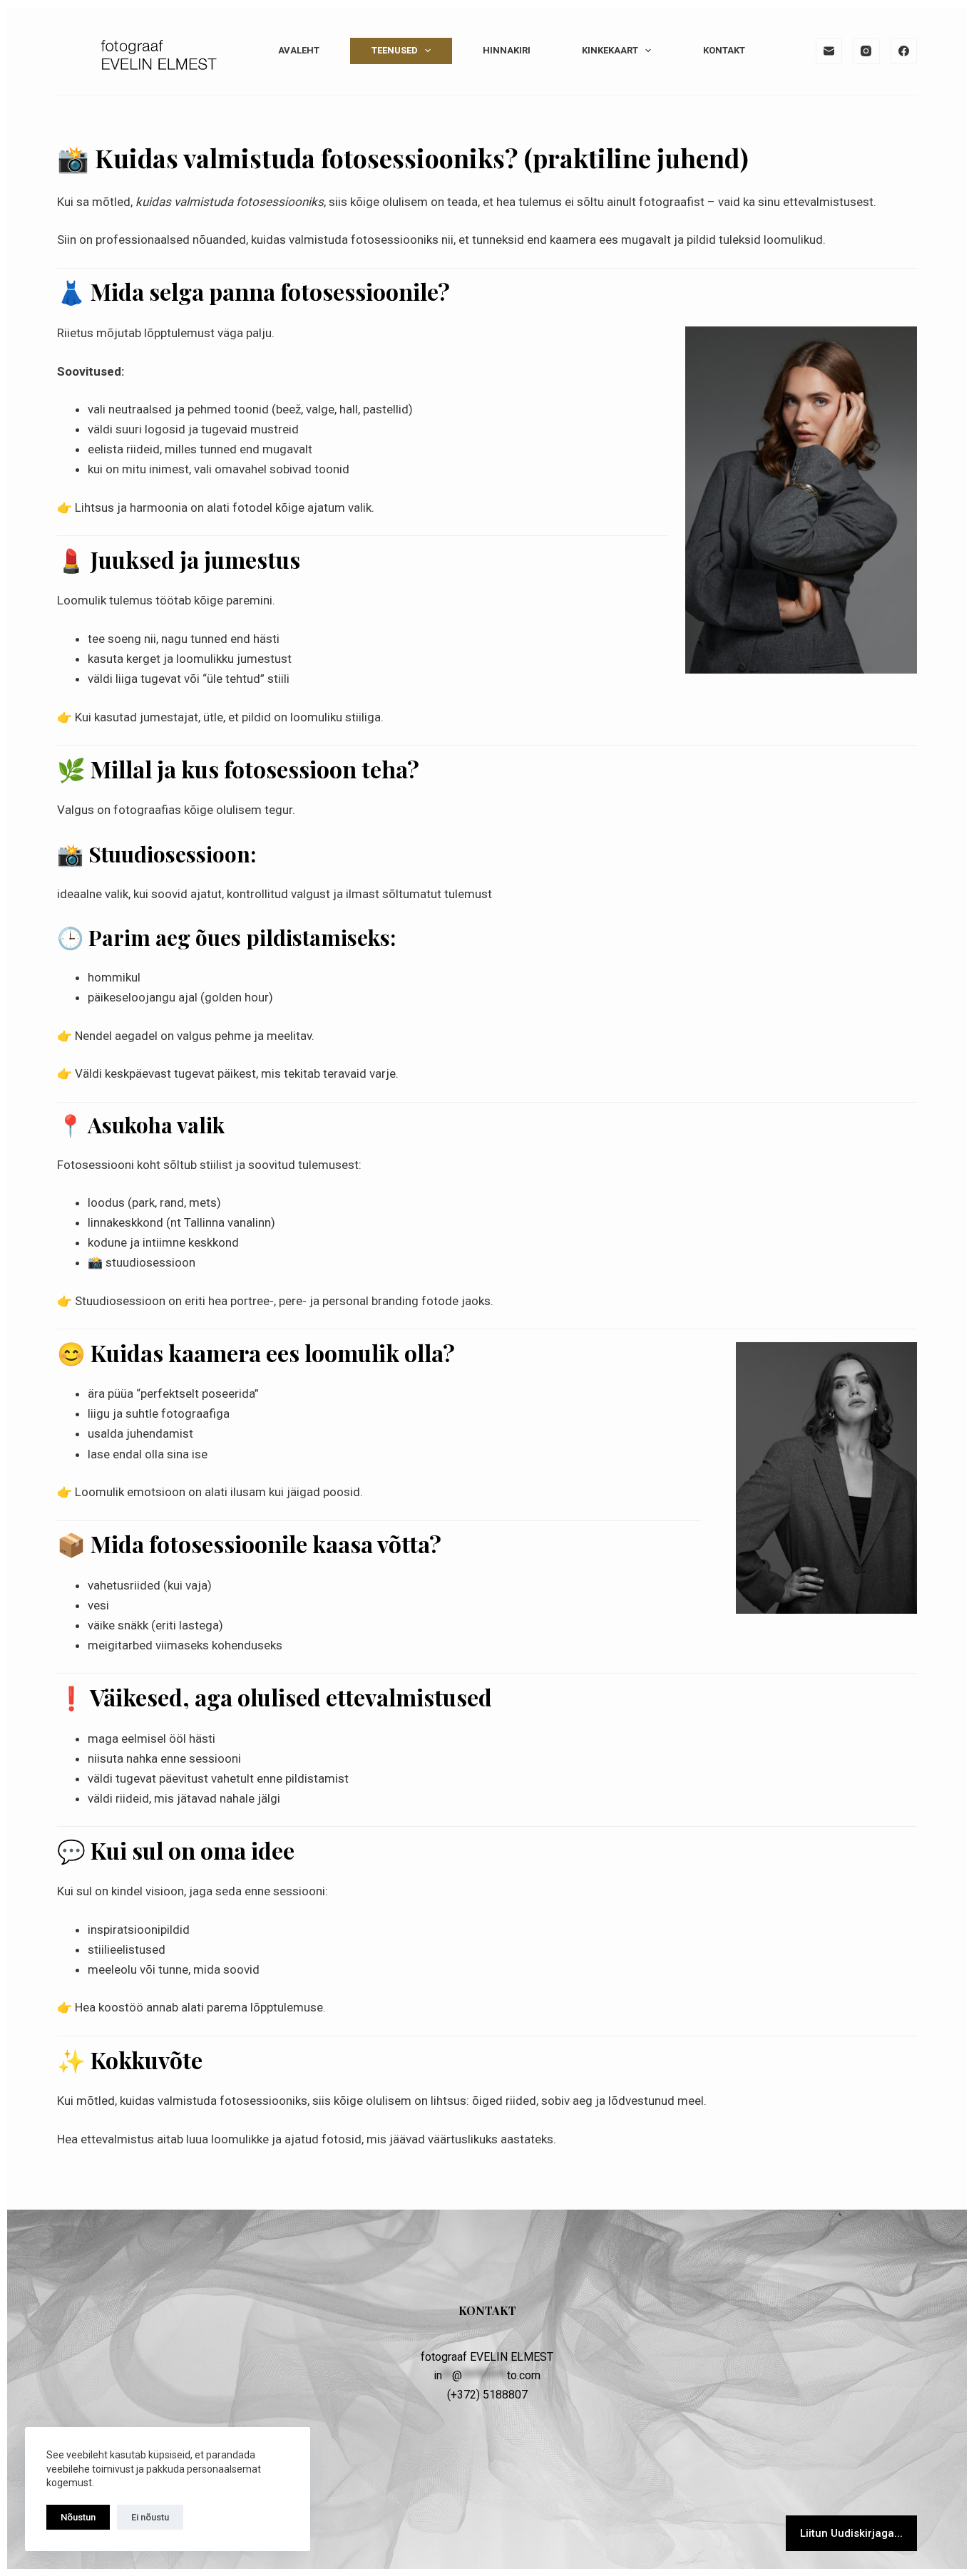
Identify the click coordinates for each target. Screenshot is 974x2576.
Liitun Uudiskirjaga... (851, 2533)
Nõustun (78, 2517)
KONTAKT (724, 50)
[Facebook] (904, 51)
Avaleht (299, 50)
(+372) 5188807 (487, 2395)
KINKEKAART (610, 50)
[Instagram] (866, 51)
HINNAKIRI (507, 50)
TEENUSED (395, 50)
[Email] (829, 51)
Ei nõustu (150, 2517)
